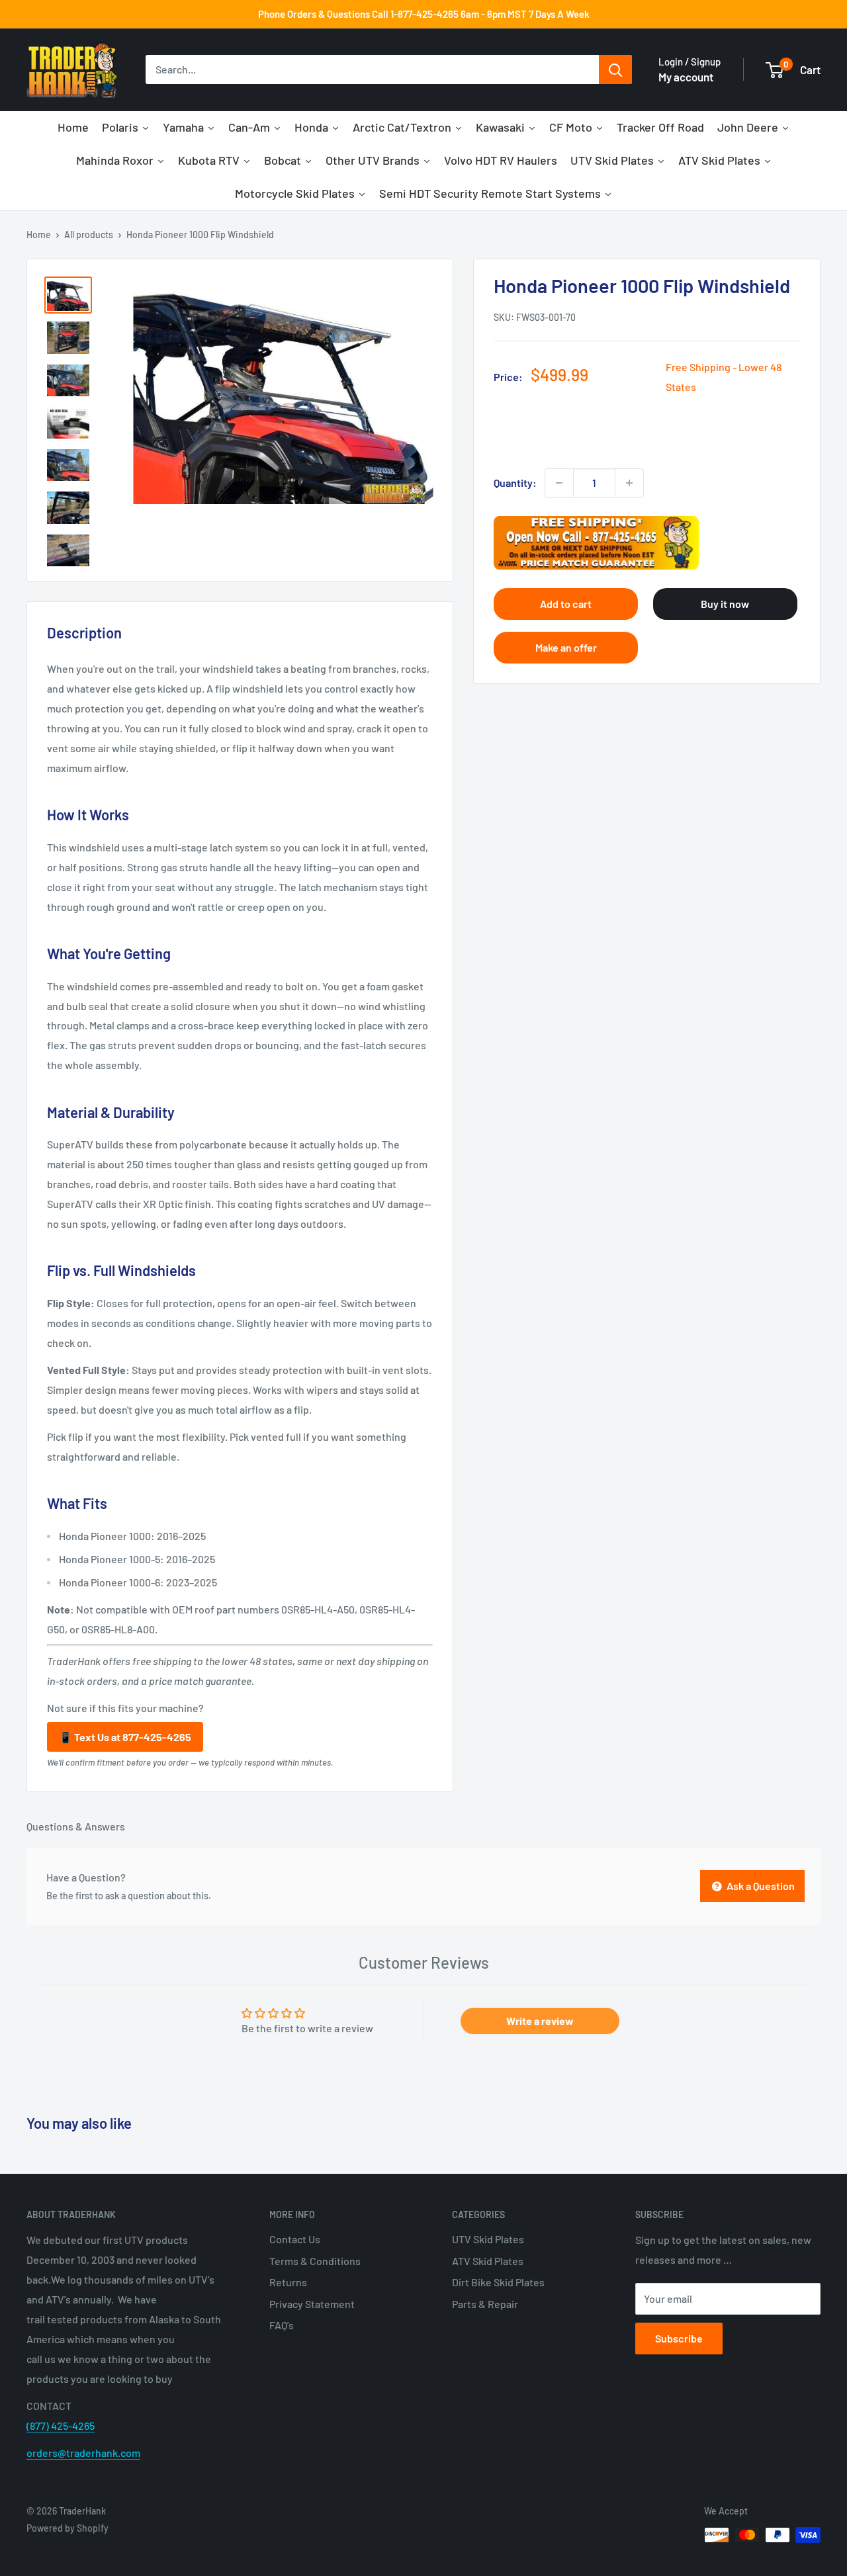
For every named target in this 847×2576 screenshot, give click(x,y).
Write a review (540, 2021)
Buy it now (725, 604)
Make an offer (566, 647)
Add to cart (566, 604)
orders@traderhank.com (83, 2453)
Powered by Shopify (67, 2528)
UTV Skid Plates (488, 2239)
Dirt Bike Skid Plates (498, 2282)
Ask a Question (760, 1886)
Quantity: (515, 483)
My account (686, 77)
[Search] (615, 70)
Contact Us (295, 2239)
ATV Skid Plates (488, 2261)
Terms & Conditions (315, 2261)
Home (39, 235)
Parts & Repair (485, 2304)
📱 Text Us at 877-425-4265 (125, 1737)
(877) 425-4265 (61, 2426)
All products (89, 235)
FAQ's (282, 2325)
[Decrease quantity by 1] (559, 483)
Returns (288, 2282)
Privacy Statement (312, 2304)
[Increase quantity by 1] (629, 483)
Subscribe (679, 2338)
